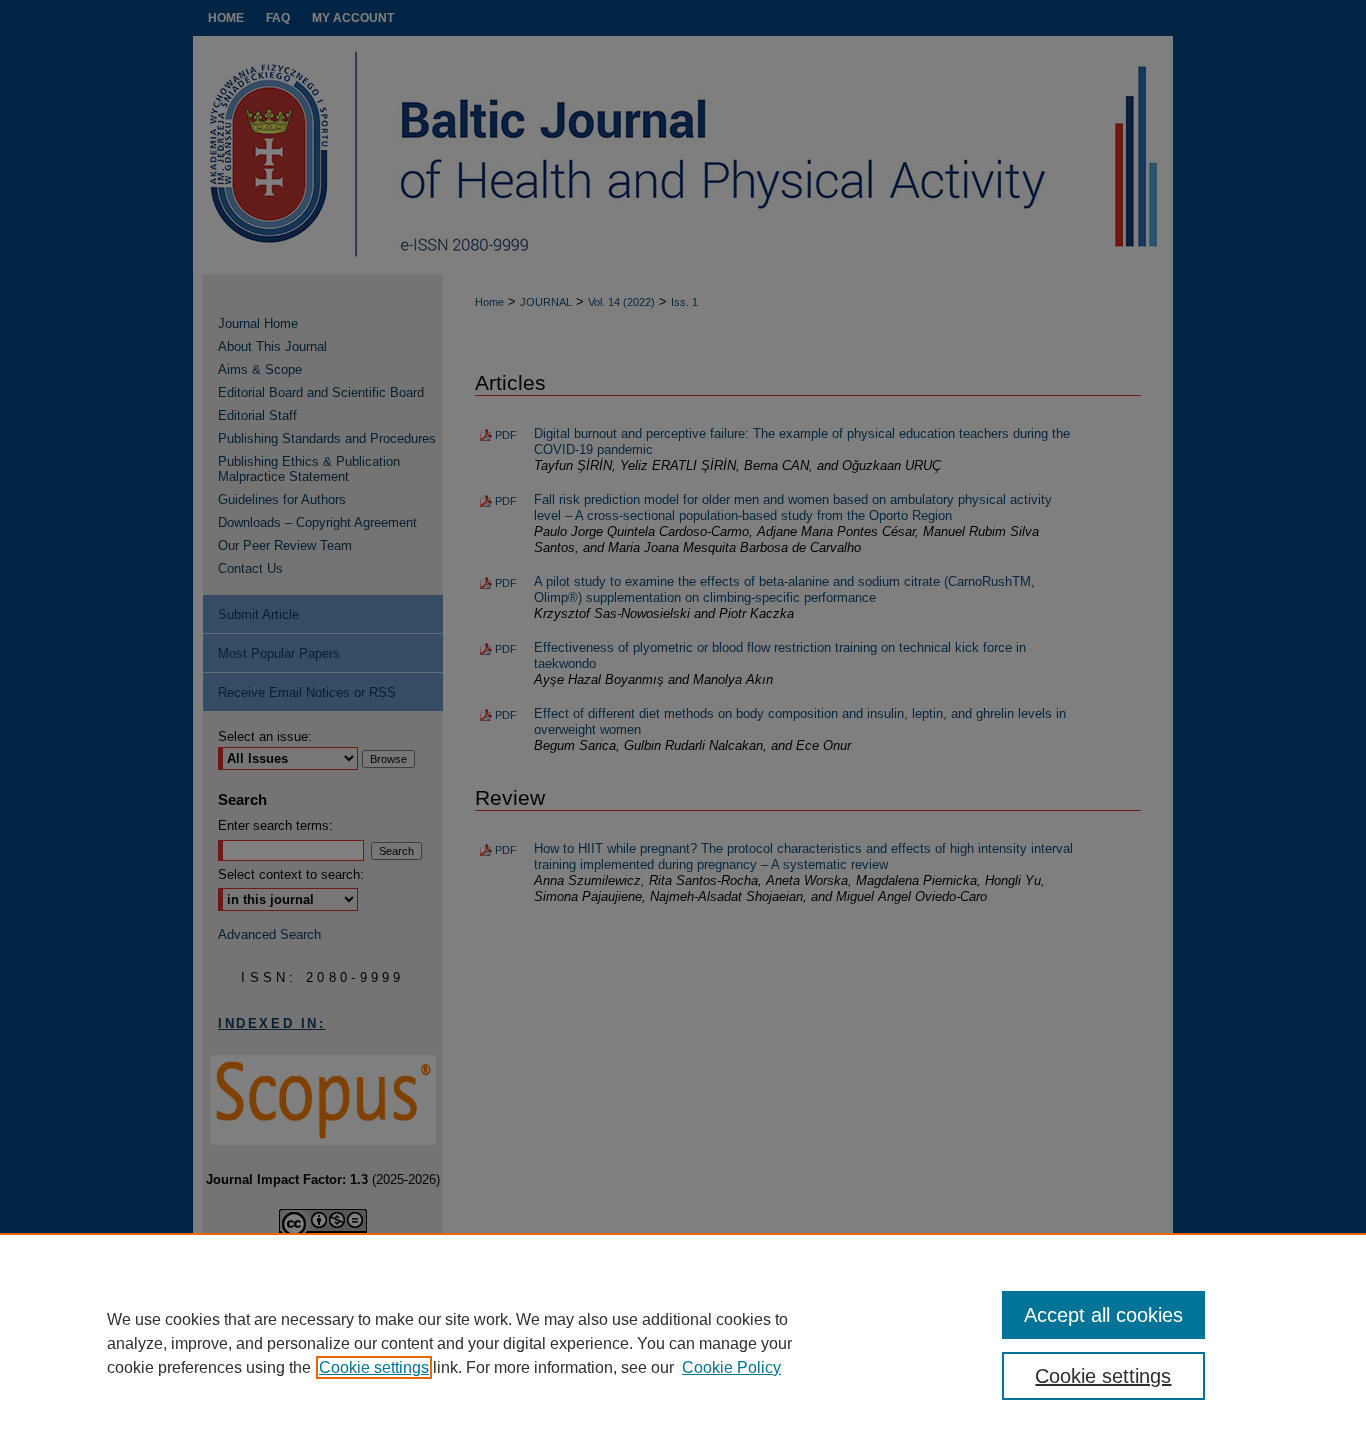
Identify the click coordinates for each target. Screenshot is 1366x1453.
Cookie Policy (731, 1367)
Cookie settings (374, 1367)
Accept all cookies (1103, 1315)
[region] (683, 1343)
